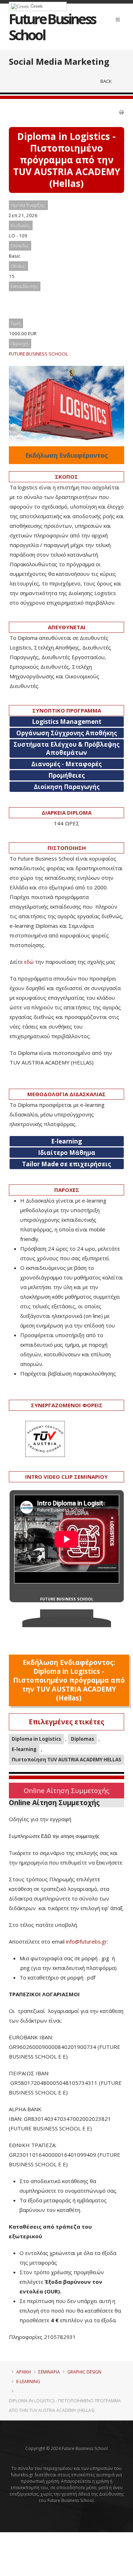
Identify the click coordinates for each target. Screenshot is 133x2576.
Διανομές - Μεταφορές (66, 764)
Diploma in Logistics (36, 1739)
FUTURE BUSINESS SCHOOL (38, 354)
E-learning (24, 1749)
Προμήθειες (66, 775)
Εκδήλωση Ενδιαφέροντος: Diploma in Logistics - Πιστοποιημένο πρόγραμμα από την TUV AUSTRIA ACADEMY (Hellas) (69, 1680)
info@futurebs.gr (87, 1941)
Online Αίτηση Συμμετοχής (66, 1790)
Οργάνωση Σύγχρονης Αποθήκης (67, 733)
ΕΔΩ (46, 1836)
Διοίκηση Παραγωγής (67, 787)
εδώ (29, 962)
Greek (36, 6)
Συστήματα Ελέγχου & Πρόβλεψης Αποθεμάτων (66, 748)
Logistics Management (67, 722)
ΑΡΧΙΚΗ (24, 2372)
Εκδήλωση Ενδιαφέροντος (66, 455)
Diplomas (82, 1739)
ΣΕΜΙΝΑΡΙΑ (49, 2372)
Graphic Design (84, 2372)
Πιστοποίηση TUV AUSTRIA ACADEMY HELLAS (66, 1760)
